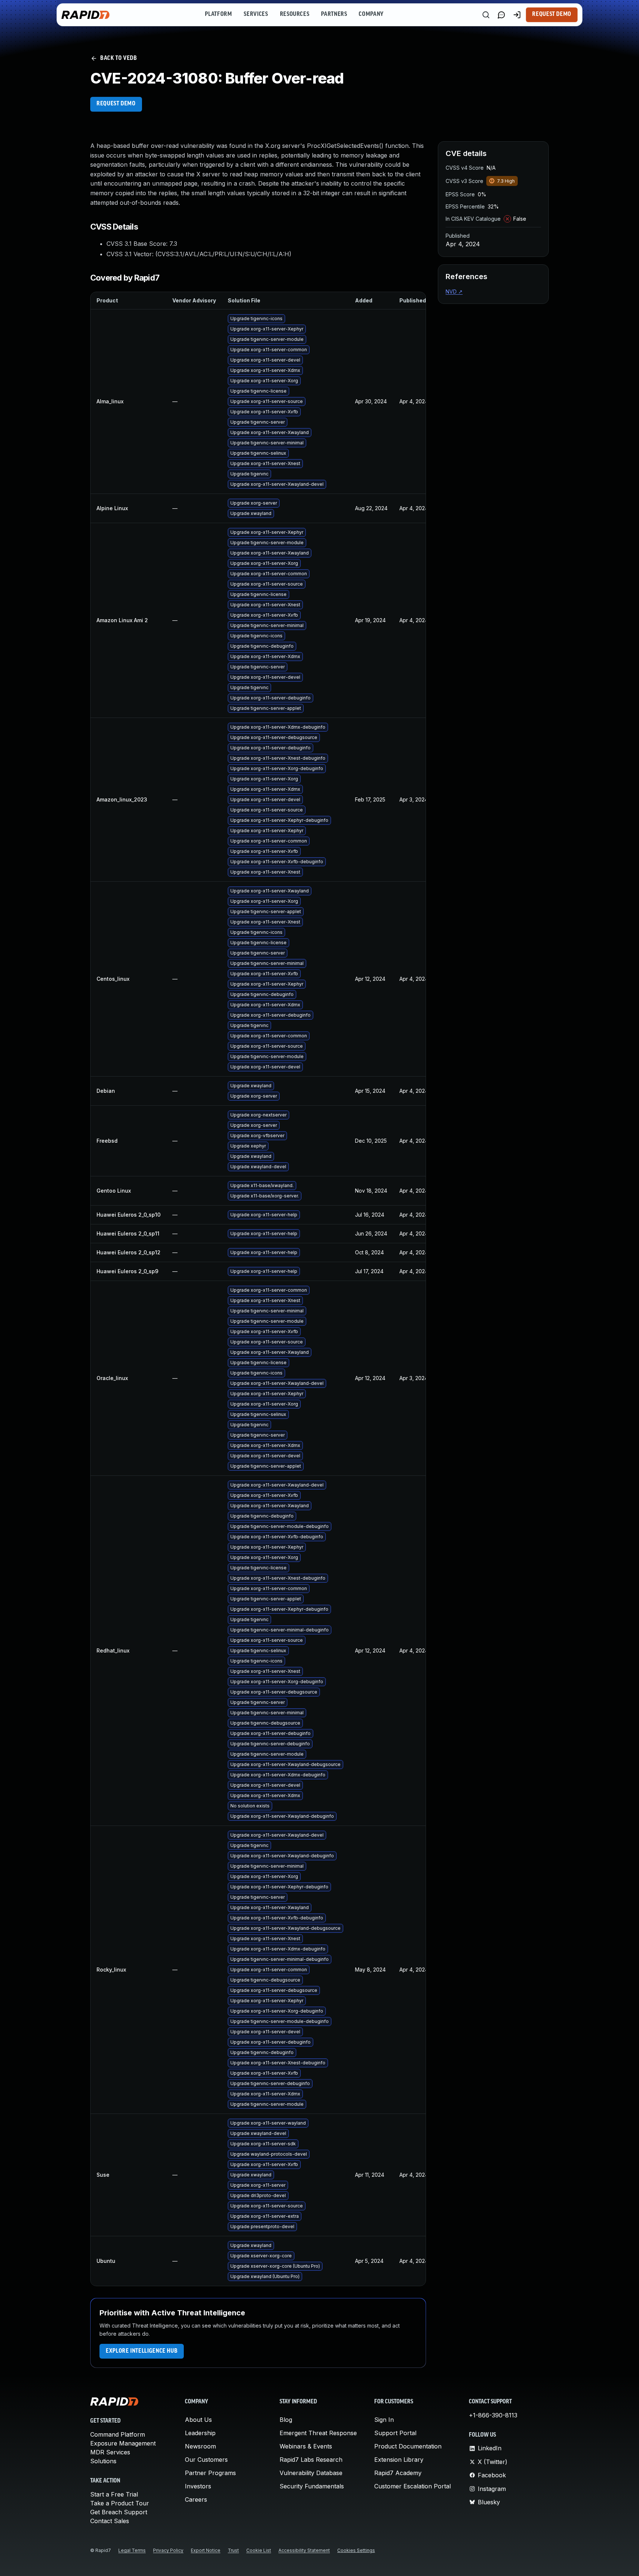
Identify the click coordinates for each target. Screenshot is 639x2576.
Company (371, 14)
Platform (218, 14)
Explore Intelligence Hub (142, 2351)
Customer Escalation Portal (413, 2486)
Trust (233, 2550)
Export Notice (206, 2550)
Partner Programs (210, 2473)
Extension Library (399, 2460)
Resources (295, 14)
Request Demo (552, 14)
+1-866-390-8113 (493, 2415)
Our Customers (206, 2460)
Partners (334, 14)
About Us (198, 2420)
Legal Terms (132, 2550)
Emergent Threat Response (318, 2433)
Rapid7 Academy (398, 2473)
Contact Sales (110, 2521)
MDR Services (110, 2452)
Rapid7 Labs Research (311, 2460)
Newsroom (200, 2446)
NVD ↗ (454, 292)
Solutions (103, 2461)
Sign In (384, 2420)
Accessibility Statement (304, 2550)
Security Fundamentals (312, 2486)
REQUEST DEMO (116, 104)
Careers (196, 2499)
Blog (286, 2420)
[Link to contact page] (501, 15)
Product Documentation (408, 2446)
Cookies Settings (356, 2550)
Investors (198, 2486)
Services (256, 14)
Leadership (200, 2433)
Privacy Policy (168, 2550)
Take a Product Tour (120, 2503)
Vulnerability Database (311, 2473)
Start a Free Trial (114, 2494)
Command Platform (118, 2434)
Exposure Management (123, 2443)
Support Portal (395, 2433)
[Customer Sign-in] (517, 15)
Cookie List (259, 2550)
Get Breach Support (119, 2512)
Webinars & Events (306, 2446)
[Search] (486, 15)
